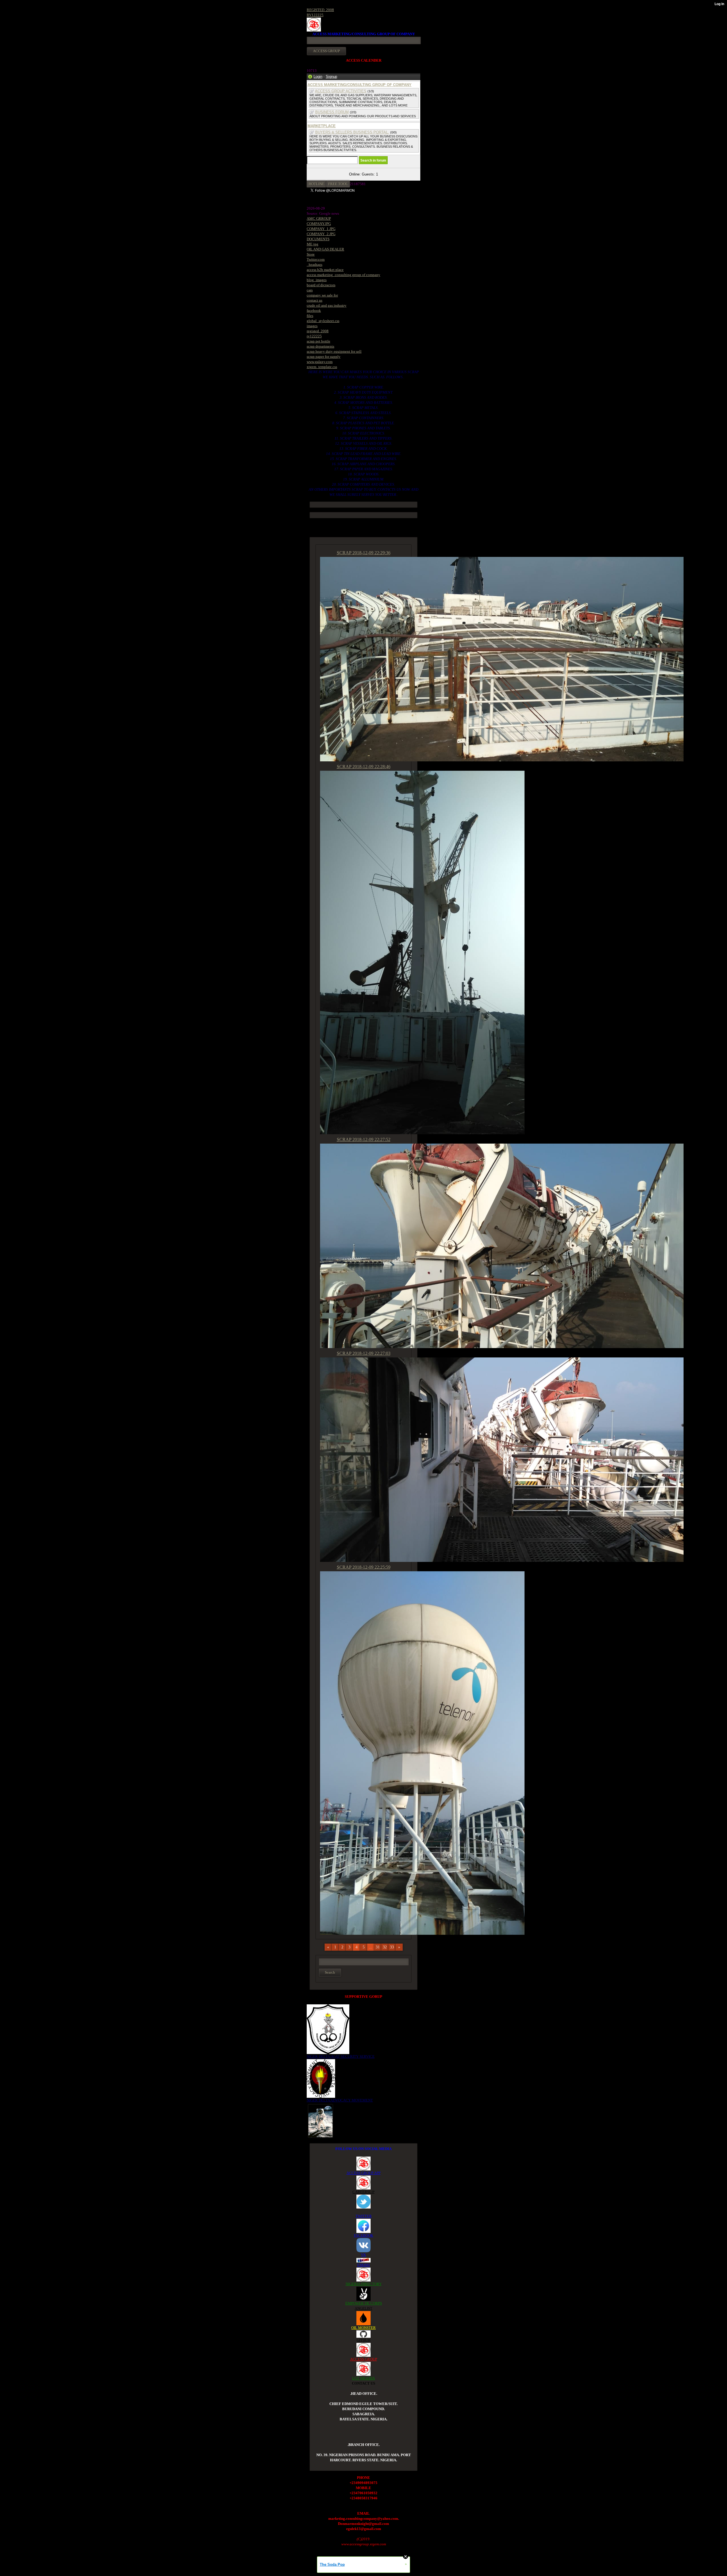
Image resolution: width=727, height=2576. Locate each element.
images (312, 326)
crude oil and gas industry (327, 305)
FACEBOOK (363, 2235)
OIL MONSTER (363, 2328)
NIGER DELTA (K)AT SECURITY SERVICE (341, 2056)
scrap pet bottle (318, 341)
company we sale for (322, 295)
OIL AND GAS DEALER (325, 249)
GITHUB (363, 2340)
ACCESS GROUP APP (363, 2173)
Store (311, 254)
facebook (314, 311)
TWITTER (364, 2216)
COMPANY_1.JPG (321, 229)
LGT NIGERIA (363, 2378)
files (310, 316)
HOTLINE (317, 184)
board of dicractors (321, 285)
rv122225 (314, 336)
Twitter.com (316, 259)
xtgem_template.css (322, 367)
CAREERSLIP (363, 2192)
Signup (331, 77)
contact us (315, 300)
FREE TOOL (338, 184)
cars (310, 290)
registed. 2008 (318, 331)
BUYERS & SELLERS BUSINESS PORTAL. (352, 132)
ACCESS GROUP (364, 2359)
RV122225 (315, 15)
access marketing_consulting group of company (343, 275)
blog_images (317, 280)
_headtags (315, 265)
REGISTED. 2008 (320, 10)
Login (318, 77)
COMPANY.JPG (319, 224)
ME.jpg (313, 244)
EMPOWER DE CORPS (364, 2303)
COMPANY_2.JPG (321, 234)
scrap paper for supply (324, 357)
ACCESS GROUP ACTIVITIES (341, 91)
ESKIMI (363, 2265)
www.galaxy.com (320, 362)
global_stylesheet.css (323, 321)
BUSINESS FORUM (332, 112)
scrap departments (320, 346)
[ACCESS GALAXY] (320, 2120)
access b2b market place (325, 270)
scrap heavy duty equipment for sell (334, 351)
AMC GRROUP (319, 219)
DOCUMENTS (318, 239)
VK (363, 2255)
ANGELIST (363, 2308)
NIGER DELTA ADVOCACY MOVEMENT (340, 2100)
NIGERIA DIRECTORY (364, 2284)
